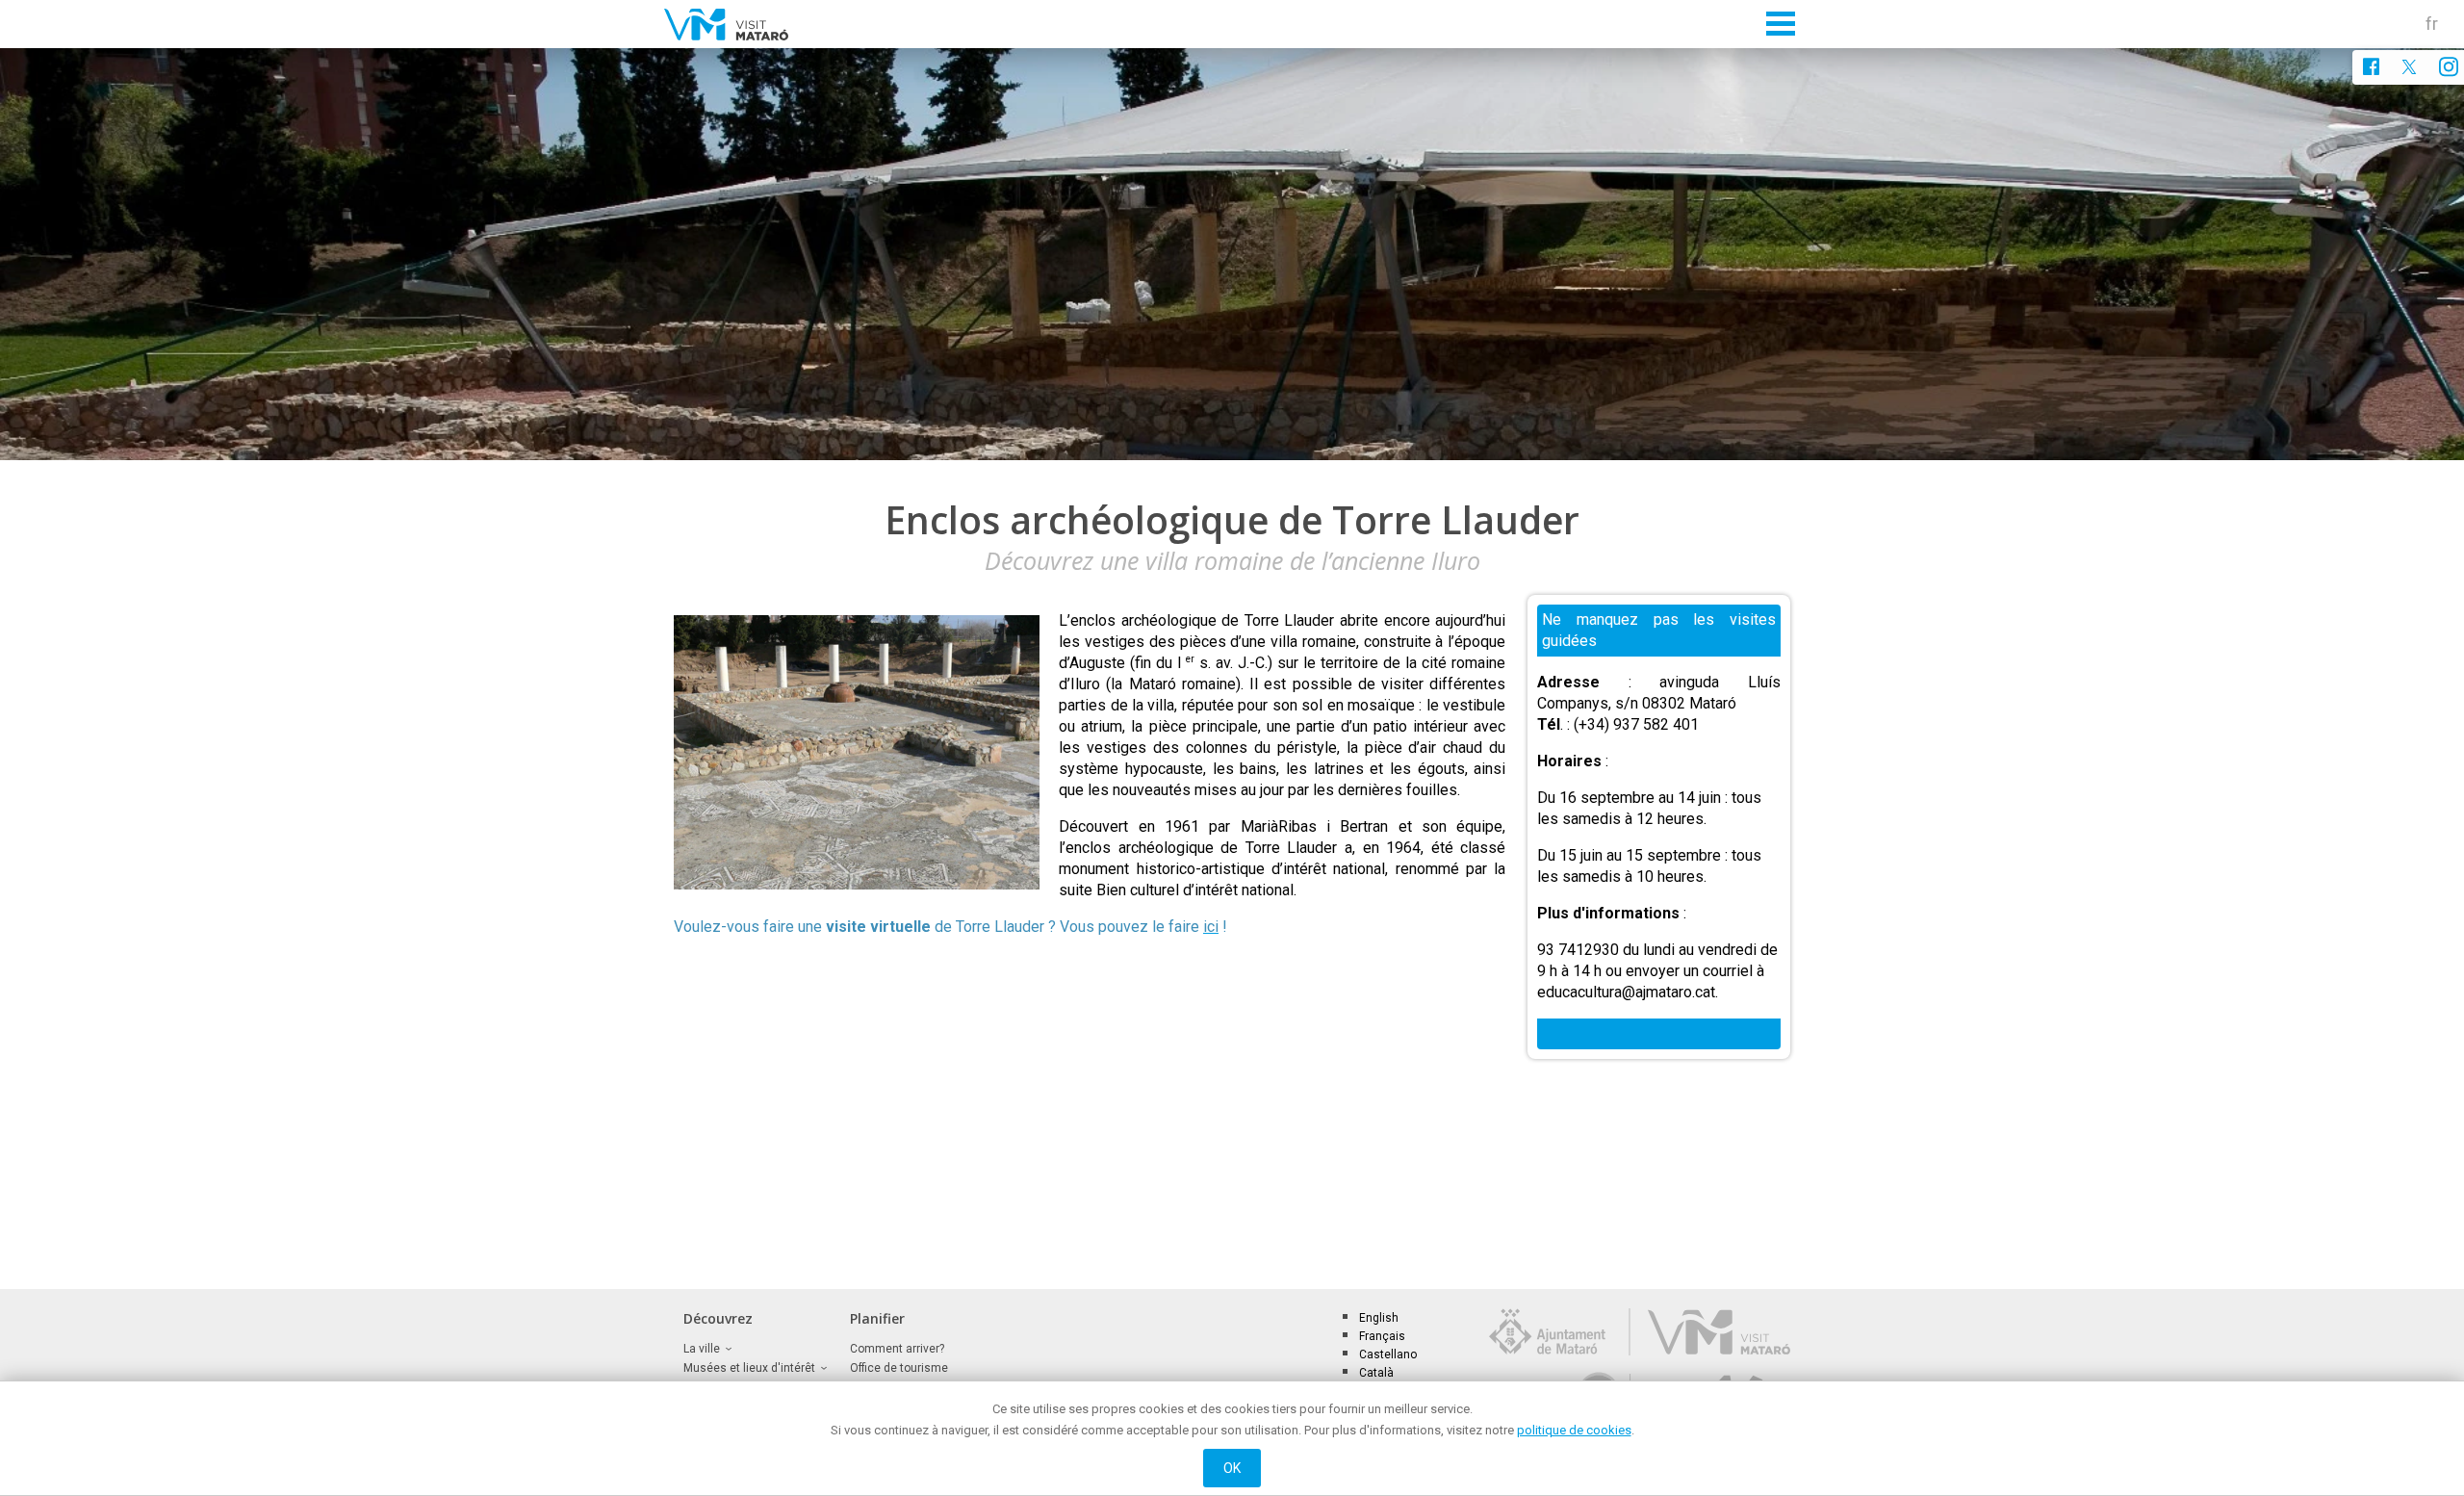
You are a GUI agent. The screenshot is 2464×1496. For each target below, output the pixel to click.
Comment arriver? (897, 1349)
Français (1382, 1336)
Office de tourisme (899, 1368)
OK (1232, 1468)
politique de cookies (1574, 1430)
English (1379, 1318)
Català (1376, 1373)
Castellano (1388, 1354)
